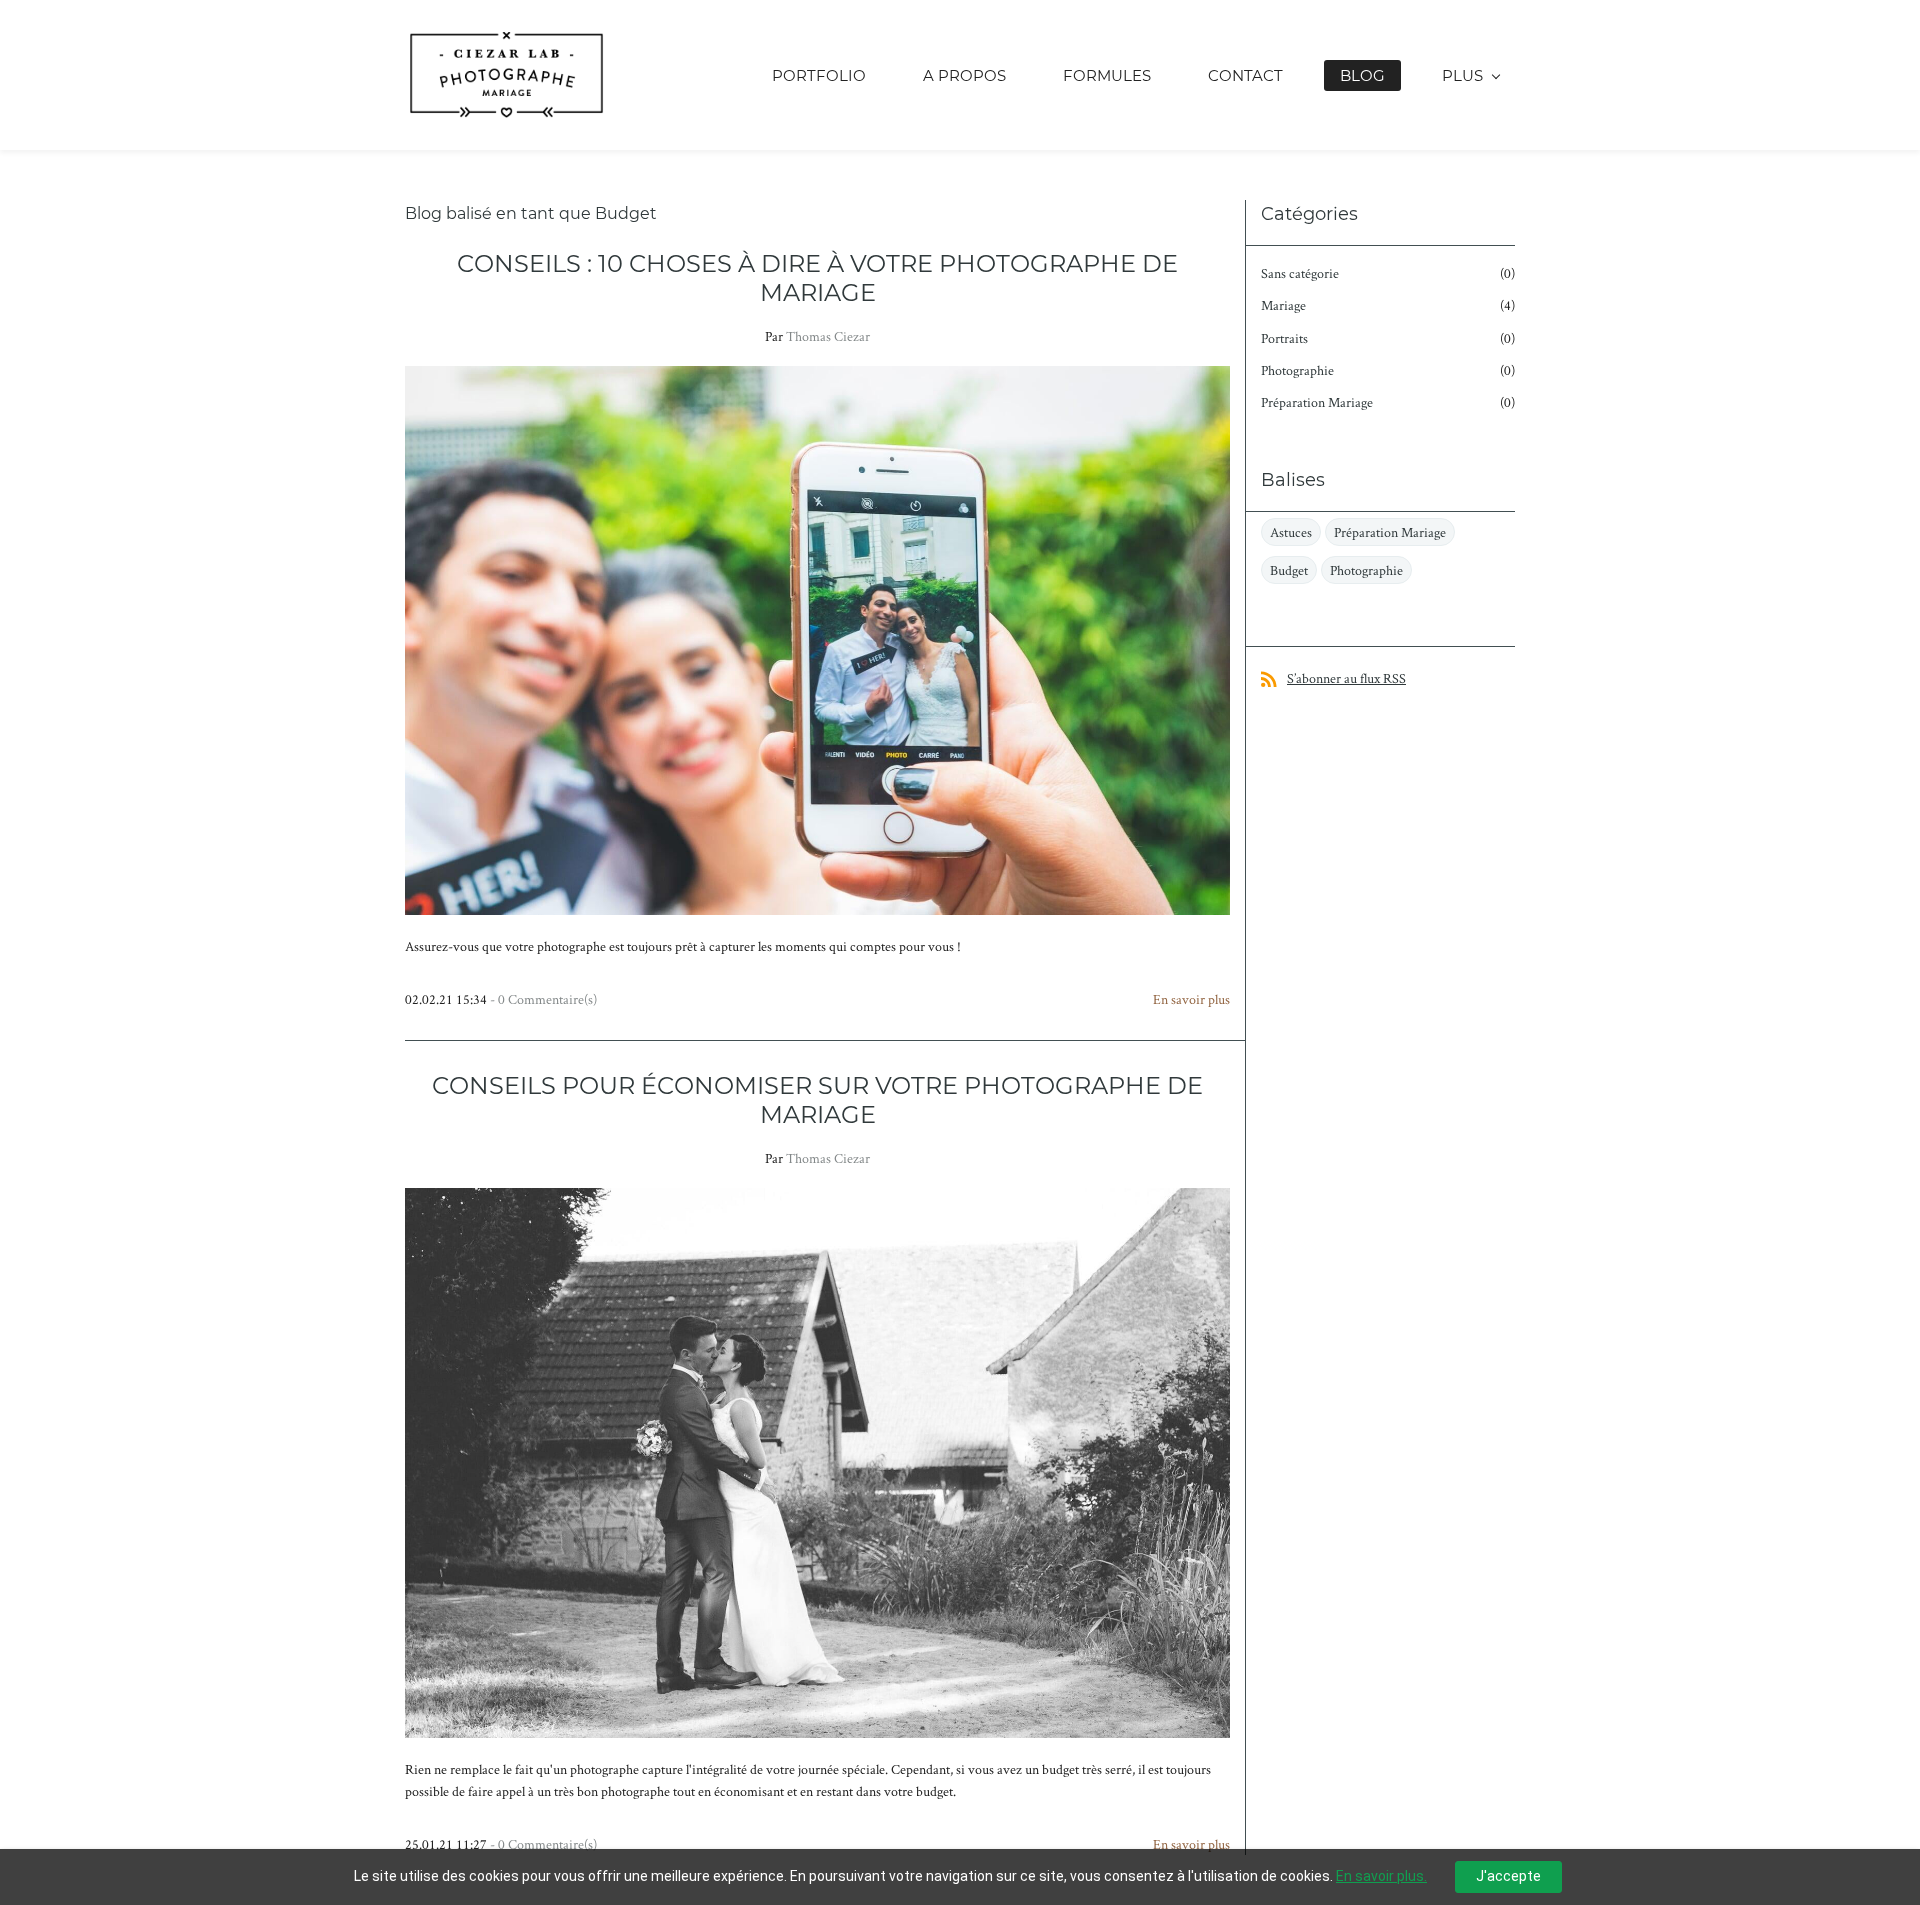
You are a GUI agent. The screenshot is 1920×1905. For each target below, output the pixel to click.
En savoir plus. (1381, 1876)
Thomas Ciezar (828, 336)
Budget (1289, 570)
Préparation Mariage (1317, 402)
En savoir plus (1191, 999)
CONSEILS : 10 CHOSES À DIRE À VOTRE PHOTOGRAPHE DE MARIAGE (817, 278)
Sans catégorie (1300, 273)
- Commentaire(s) (543, 999)
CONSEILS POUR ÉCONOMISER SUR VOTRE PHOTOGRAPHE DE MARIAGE (817, 1100)
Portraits (1284, 338)
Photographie (1297, 370)
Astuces (1291, 532)
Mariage (1283, 305)
